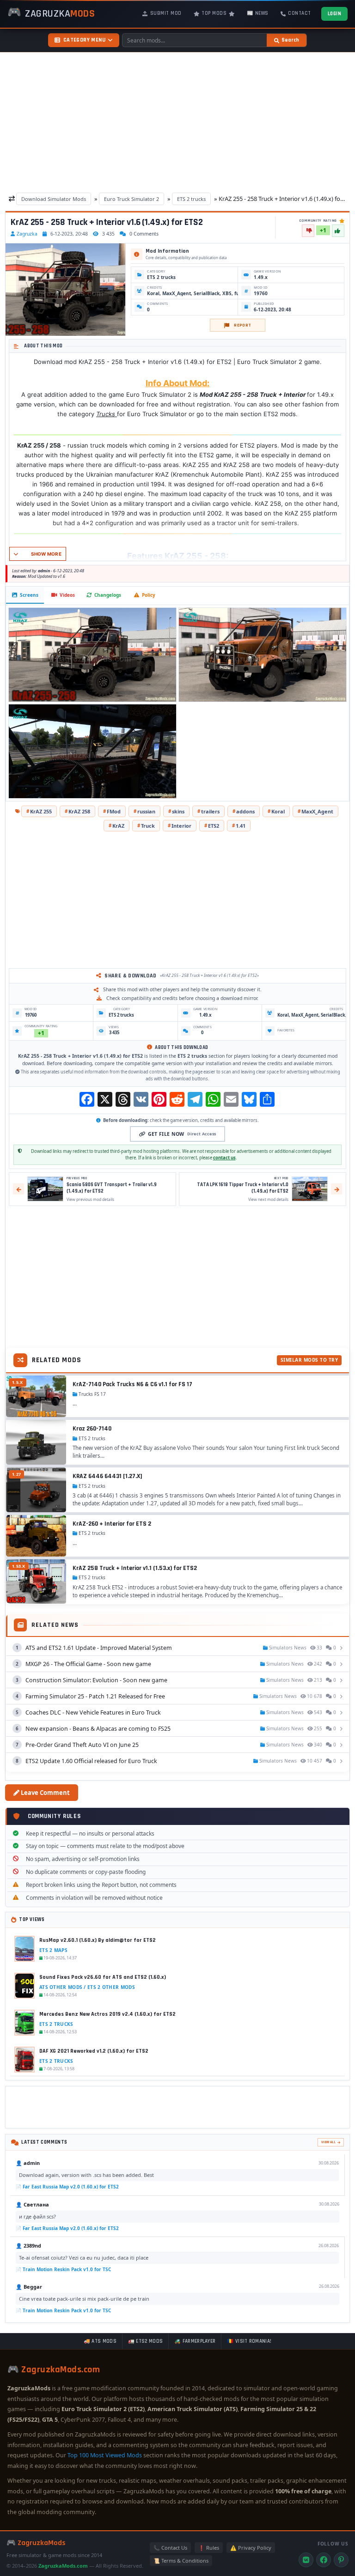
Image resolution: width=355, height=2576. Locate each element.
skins (178, 811)
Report (242, 325)
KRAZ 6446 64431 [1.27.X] (107, 1476)
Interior (181, 826)
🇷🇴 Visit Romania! (249, 2341)
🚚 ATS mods (100, 2341)
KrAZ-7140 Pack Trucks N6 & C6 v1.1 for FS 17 (132, 1384)
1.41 (241, 826)
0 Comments (144, 234)
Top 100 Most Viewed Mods (105, 2455)
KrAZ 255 (41, 811)
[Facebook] (324, 2560)
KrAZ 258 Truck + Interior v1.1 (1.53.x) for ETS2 (135, 1568)
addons (245, 811)
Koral (278, 811)
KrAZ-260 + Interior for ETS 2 (112, 1524)
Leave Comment (45, 1793)
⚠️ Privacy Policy (251, 2548)
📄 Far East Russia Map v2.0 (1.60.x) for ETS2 (67, 2187)
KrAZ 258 (79, 811)
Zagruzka (27, 234)
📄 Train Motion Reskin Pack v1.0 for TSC (63, 2269)
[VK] (306, 2560)
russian (146, 811)
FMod (114, 811)
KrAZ (118, 826)
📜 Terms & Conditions (181, 2561)
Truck (148, 826)
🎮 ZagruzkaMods (36, 2543)
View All (328, 2142)
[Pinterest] (341, 2560)
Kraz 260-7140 (92, 1429)
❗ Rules (209, 2548)
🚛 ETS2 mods (145, 2341)
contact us (224, 1158)
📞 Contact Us (170, 2548)
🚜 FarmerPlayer (195, 2341)
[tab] (25, 595)
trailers (210, 811)
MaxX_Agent (317, 811)
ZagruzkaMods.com (63, 2566)
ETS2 (214, 826)
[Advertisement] (177, 123)
